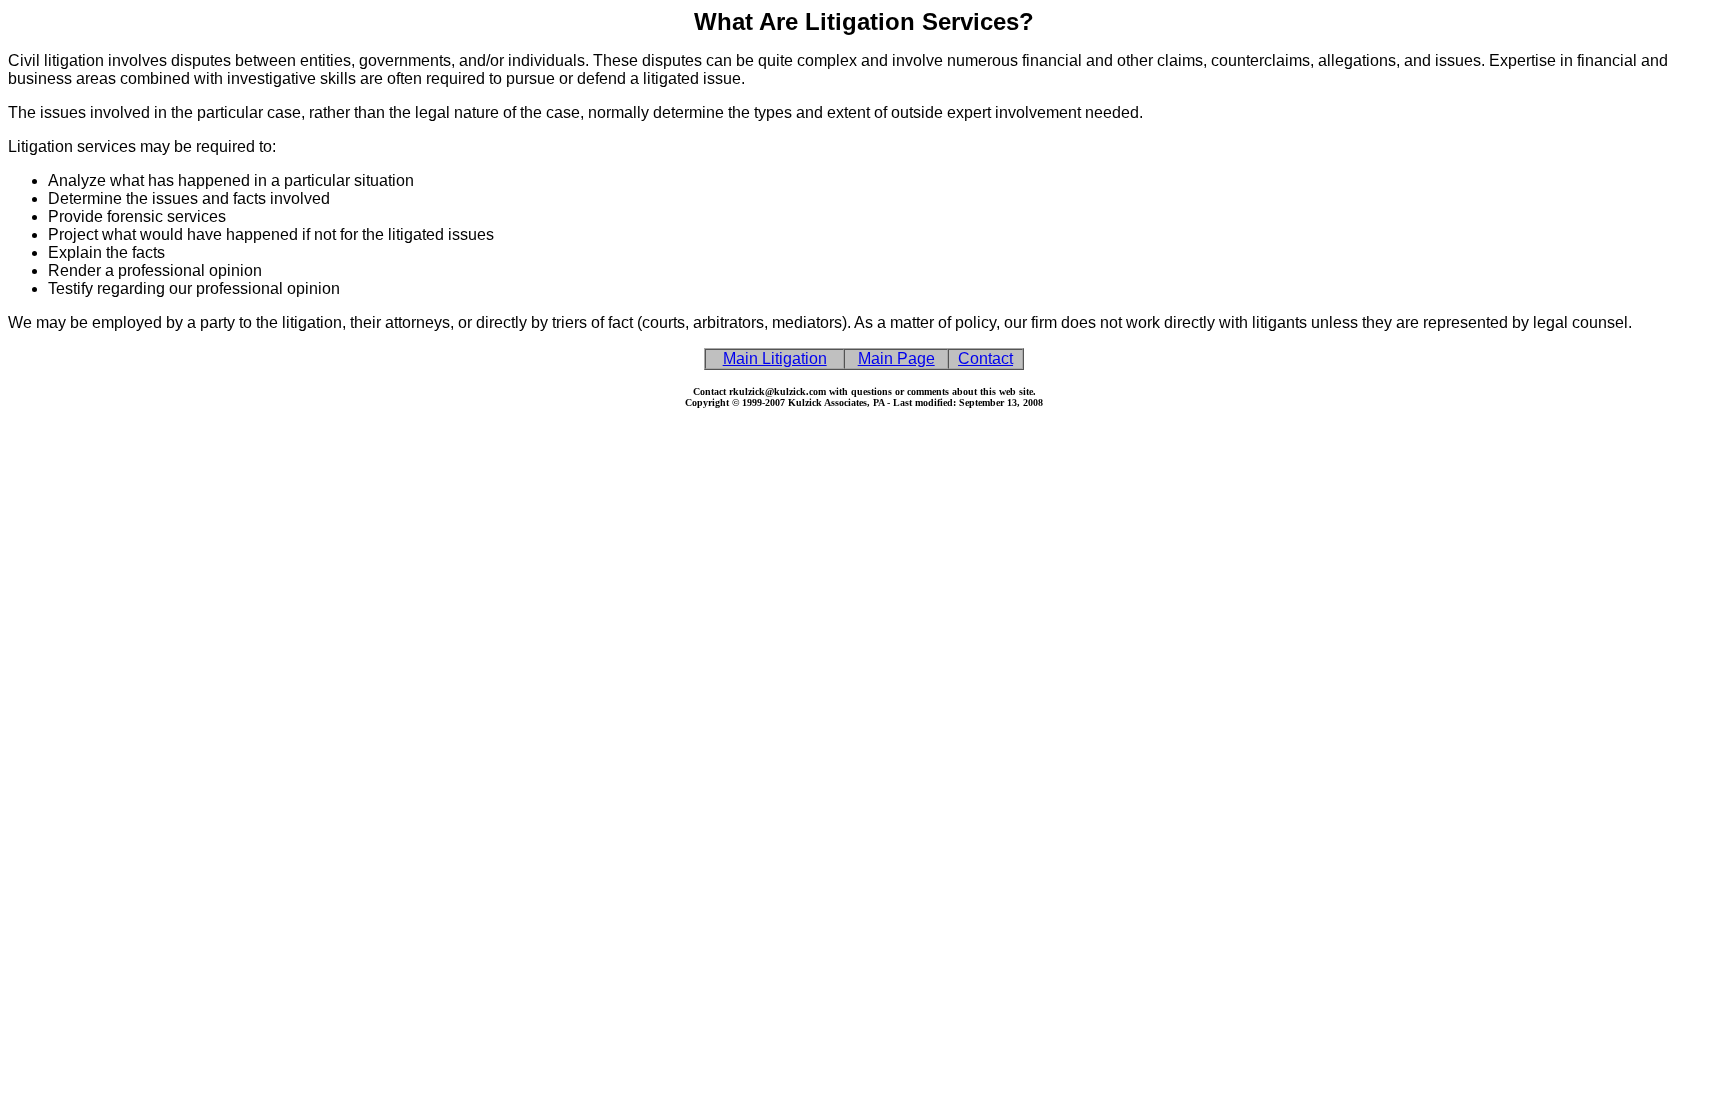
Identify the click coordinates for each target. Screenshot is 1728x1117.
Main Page (896, 358)
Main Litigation (775, 358)
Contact (985, 358)
